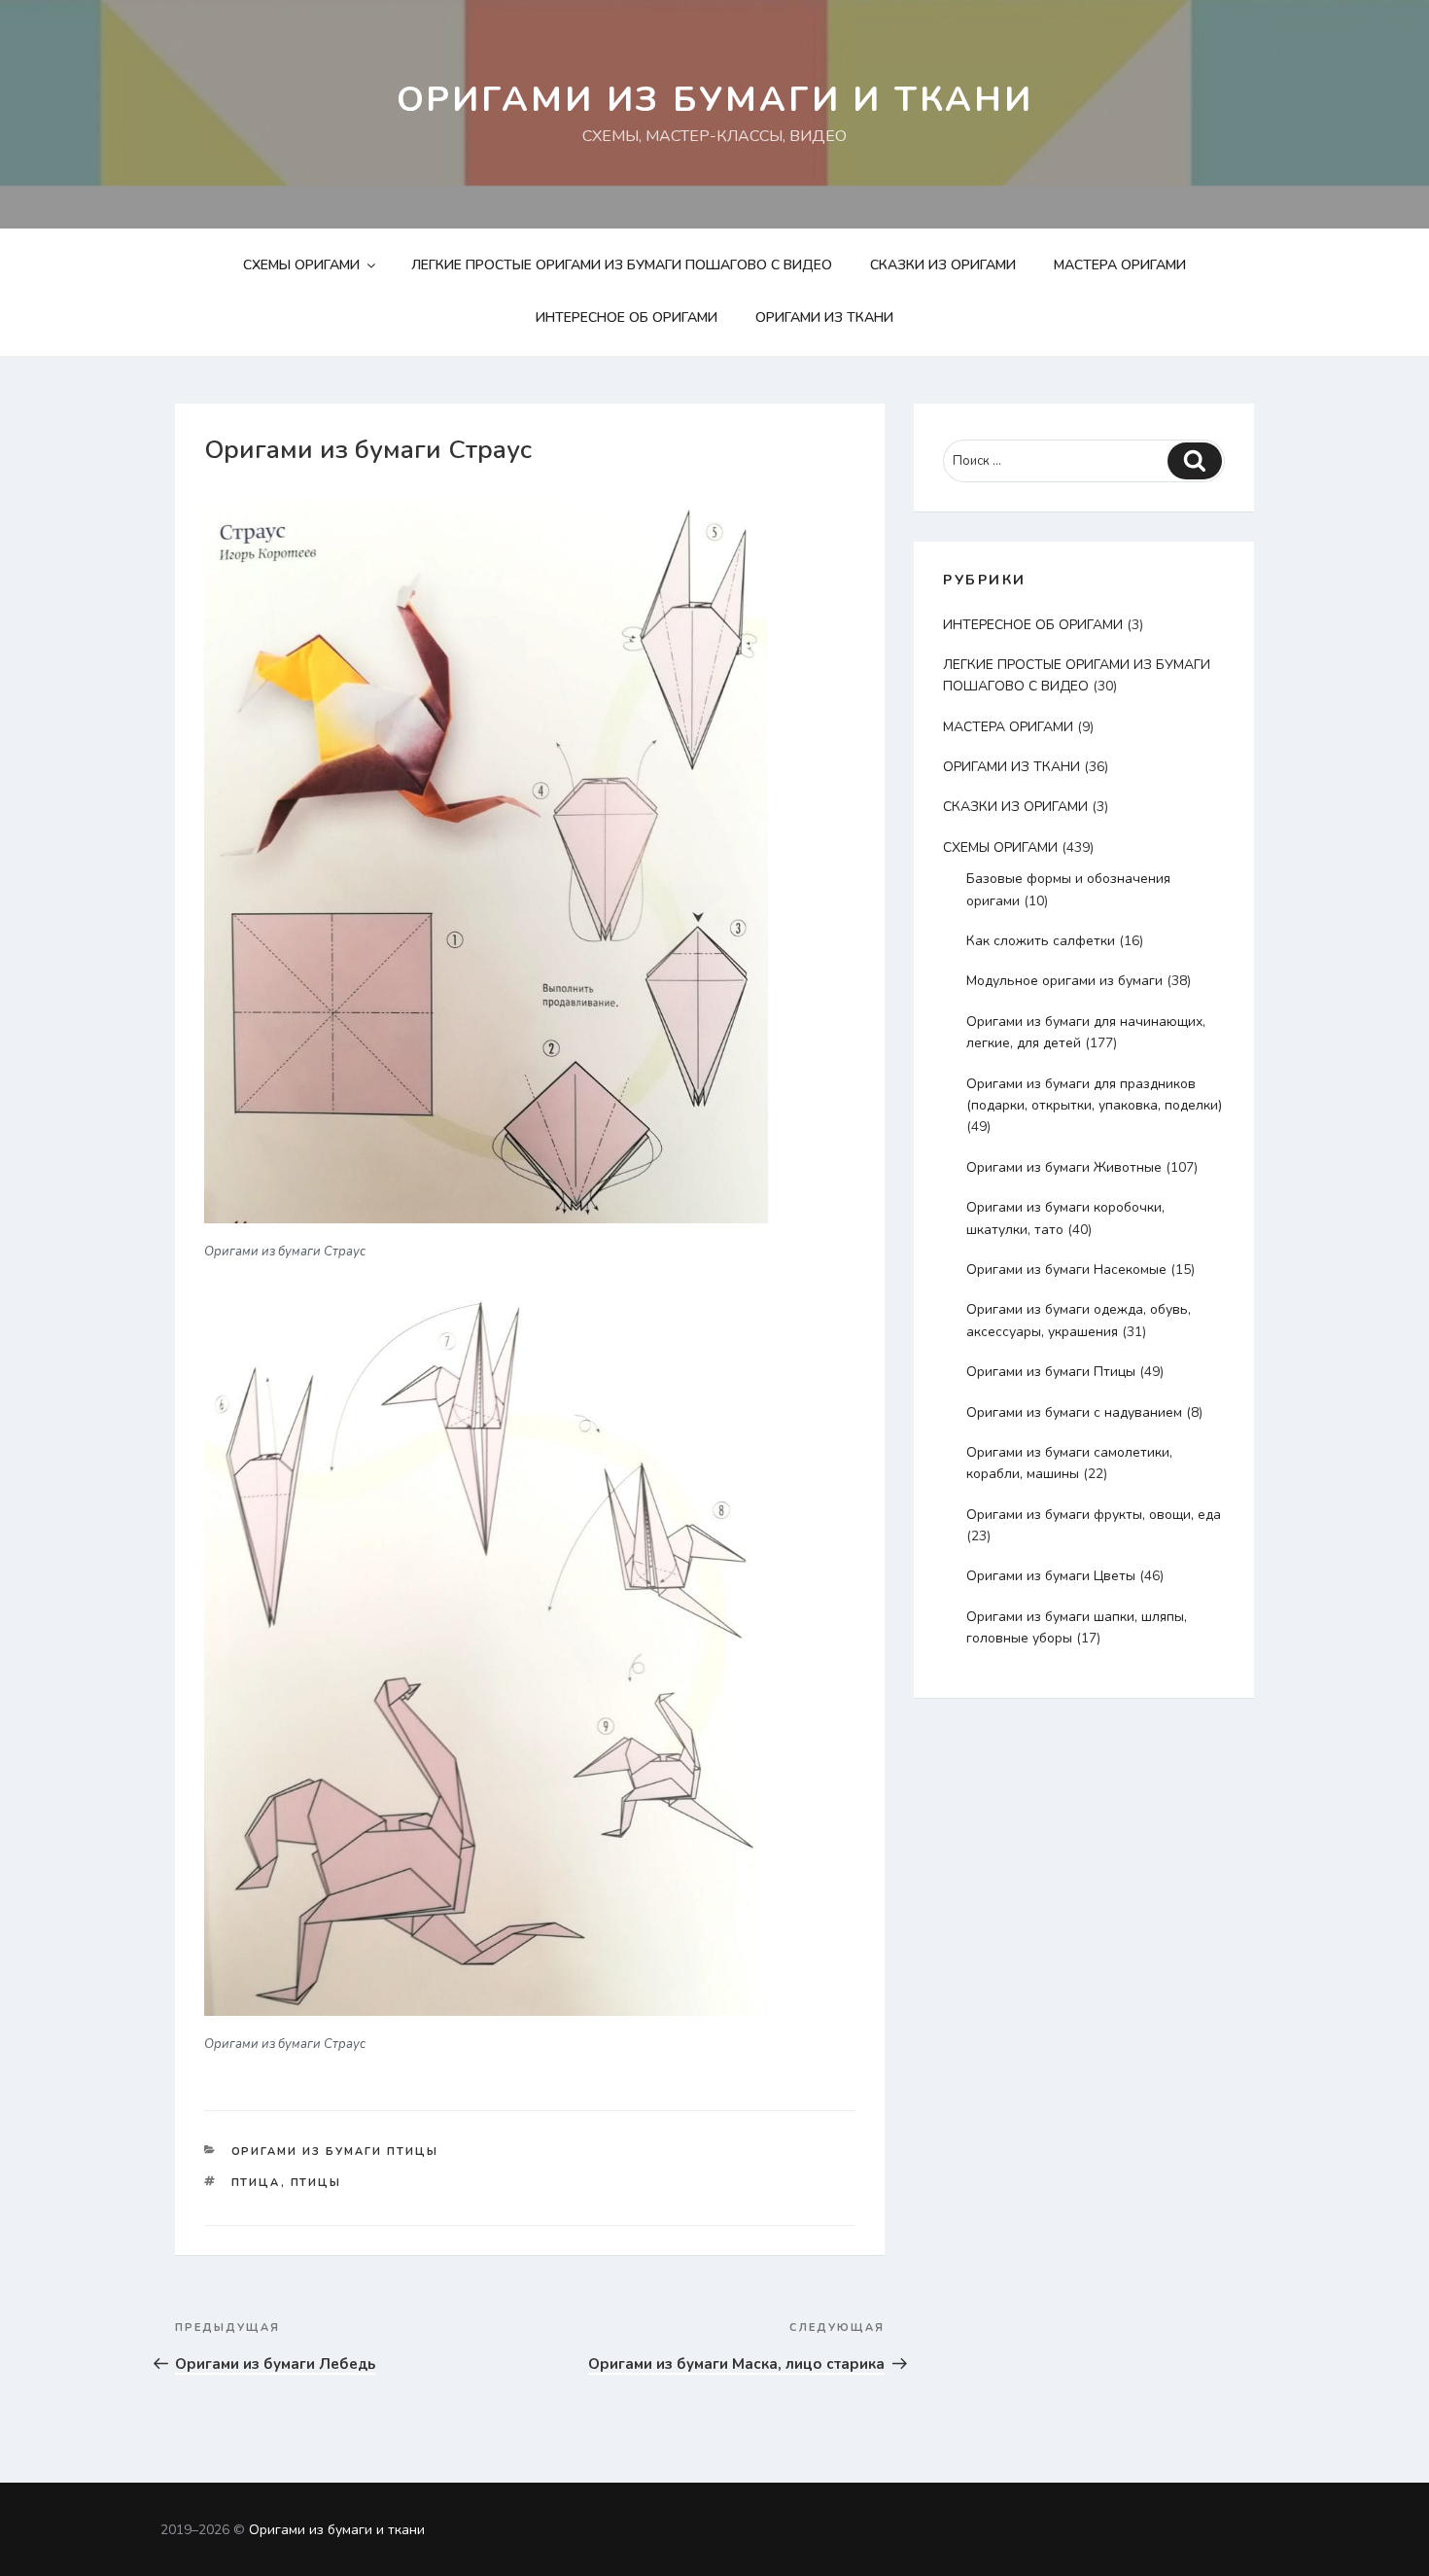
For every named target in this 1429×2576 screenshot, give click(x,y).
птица (256, 2183)
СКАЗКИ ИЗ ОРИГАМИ (943, 265)
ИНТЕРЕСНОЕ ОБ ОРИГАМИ (627, 318)
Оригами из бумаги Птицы (335, 2152)
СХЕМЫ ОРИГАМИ (301, 265)
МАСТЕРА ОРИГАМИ (1120, 265)
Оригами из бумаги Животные (1064, 1167)
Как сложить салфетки (1041, 941)
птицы (316, 2183)
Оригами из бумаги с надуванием (1074, 1412)
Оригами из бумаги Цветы (1051, 1576)
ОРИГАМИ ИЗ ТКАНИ (824, 318)
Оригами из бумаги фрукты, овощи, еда (1094, 1515)
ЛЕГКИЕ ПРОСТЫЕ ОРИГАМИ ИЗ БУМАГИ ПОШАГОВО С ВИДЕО (622, 265)
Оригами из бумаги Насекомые (1066, 1270)
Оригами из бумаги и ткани (715, 100)
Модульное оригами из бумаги (1064, 981)
